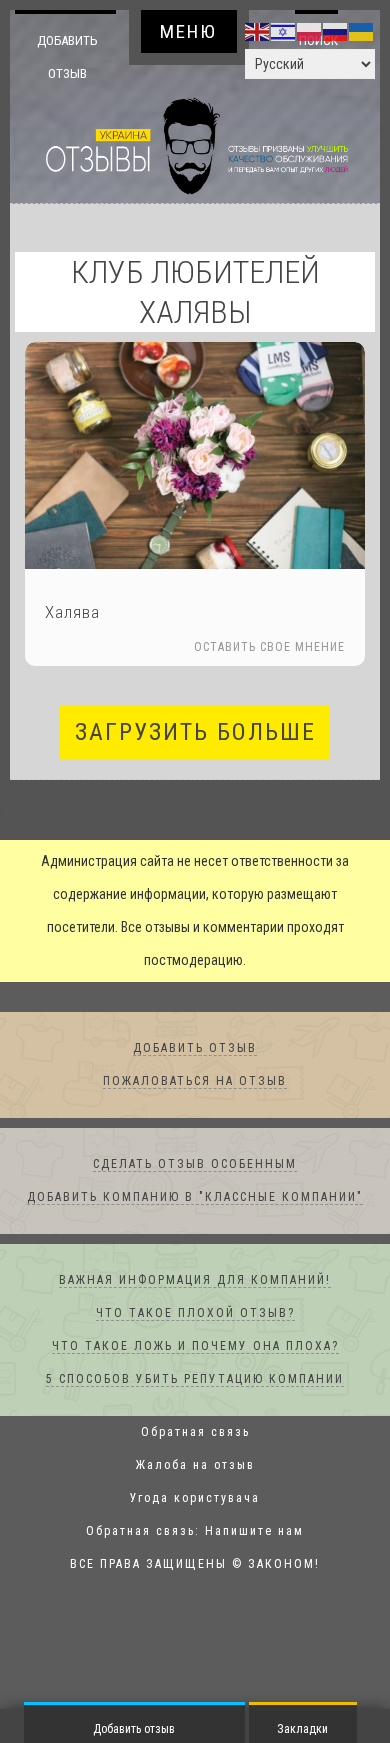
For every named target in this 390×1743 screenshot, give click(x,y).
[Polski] (310, 31)
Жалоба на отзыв (195, 1466)
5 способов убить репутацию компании (195, 1380)
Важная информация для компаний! (195, 1281)
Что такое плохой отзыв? (195, 1314)
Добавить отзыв (67, 56)
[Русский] (336, 31)
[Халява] (195, 456)
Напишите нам (254, 1532)
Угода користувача (195, 1499)
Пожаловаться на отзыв (195, 1082)
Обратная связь (195, 1433)
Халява (72, 613)
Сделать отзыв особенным (195, 1165)
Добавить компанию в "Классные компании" (195, 1198)
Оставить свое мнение (269, 648)
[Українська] (362, 31)
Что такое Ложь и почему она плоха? (195, 1347)
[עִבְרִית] (284, 31)
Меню (188, 31)
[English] (258, 31)
